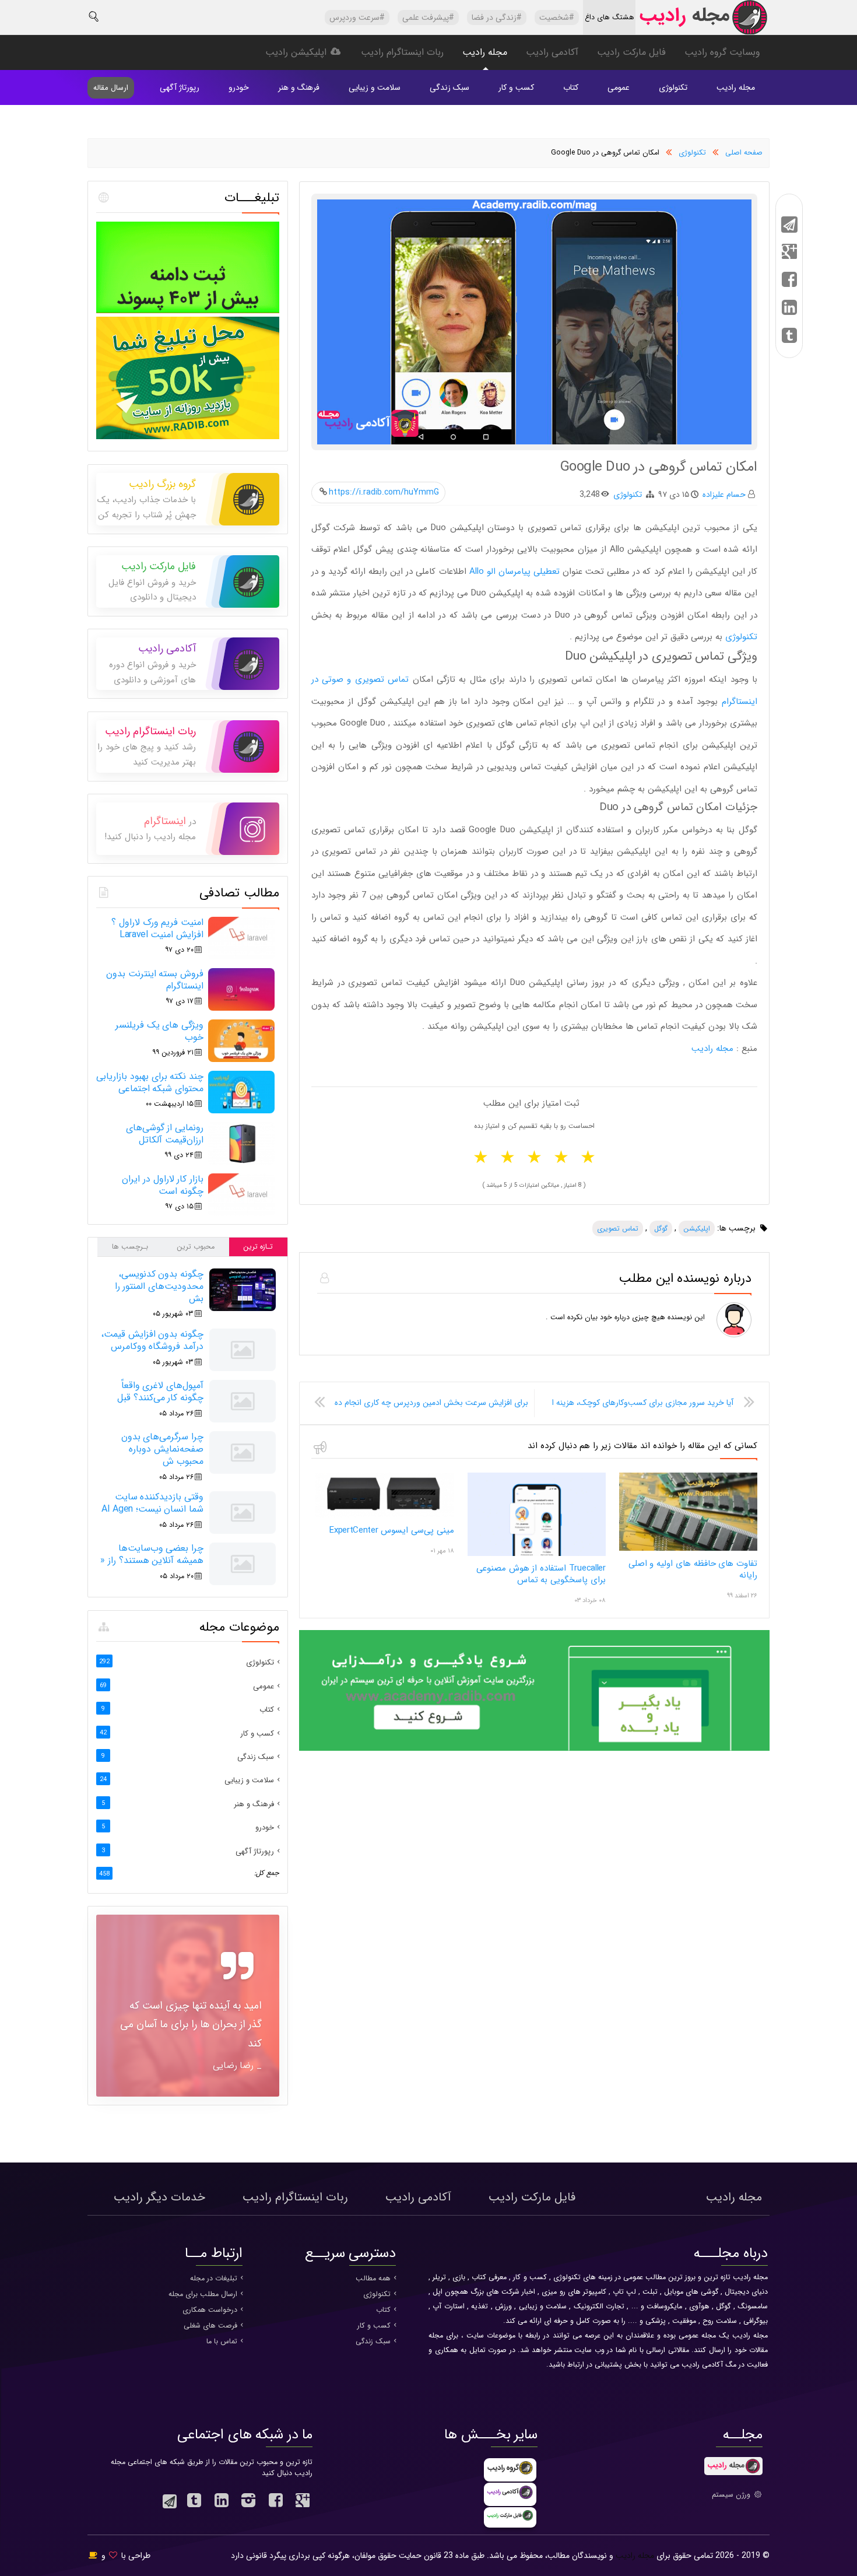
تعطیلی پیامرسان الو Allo (514, 572)
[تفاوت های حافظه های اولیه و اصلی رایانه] (688, 1549)
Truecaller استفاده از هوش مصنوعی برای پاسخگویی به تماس (541, 1574)
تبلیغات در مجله (214, 2279)
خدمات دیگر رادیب (159, 2197)
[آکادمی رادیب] (534, 1749)
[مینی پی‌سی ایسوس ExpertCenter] (384, 1516)
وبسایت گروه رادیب (722, 52)
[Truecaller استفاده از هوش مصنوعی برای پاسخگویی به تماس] (537, 1554)
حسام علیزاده (724, 495)
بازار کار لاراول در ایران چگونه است (163, 1185)
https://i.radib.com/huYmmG (384, 492)
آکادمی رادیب (552, 52)
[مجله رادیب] (703, 20)
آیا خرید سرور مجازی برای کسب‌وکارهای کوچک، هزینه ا (643, 1403)
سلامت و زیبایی (375, 87)
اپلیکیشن (697, 1229)
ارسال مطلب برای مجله (203, 2294)
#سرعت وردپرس (357, 17)
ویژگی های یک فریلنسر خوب (159, 1031)
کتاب (571, 87)
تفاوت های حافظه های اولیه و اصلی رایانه (693, 1569)
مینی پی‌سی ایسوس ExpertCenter (392, 1530)
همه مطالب (373, 2279)
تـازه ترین (258, 1247)
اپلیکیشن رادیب (297, 52)
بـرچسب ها (130, 1247)
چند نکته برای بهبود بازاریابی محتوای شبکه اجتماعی (150, 1082)
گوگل (661, 1229)
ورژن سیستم (732, 2495)
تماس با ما (222, 2342)
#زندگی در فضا (497, 17)
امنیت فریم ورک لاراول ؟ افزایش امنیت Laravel (157, 928)
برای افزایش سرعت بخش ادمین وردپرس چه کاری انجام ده (431, 1403)
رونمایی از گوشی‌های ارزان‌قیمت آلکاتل (165, 1134)
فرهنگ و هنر (299, 87)
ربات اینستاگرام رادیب (402, 52)
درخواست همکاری (210, 2310)
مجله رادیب (485, 52)
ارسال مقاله (111, 88)
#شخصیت (557, 17)
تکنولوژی (673, 87)
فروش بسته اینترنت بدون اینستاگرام (155, 980)
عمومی (619, 87)
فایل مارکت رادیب (631, 52)
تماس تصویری (618, 1229)
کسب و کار (516, 87)
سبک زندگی (449, 87)
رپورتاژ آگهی (180, 87)
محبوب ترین (196, 1247)
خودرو (239, 87)
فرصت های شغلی (210, 2326)
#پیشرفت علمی (428, 17)
